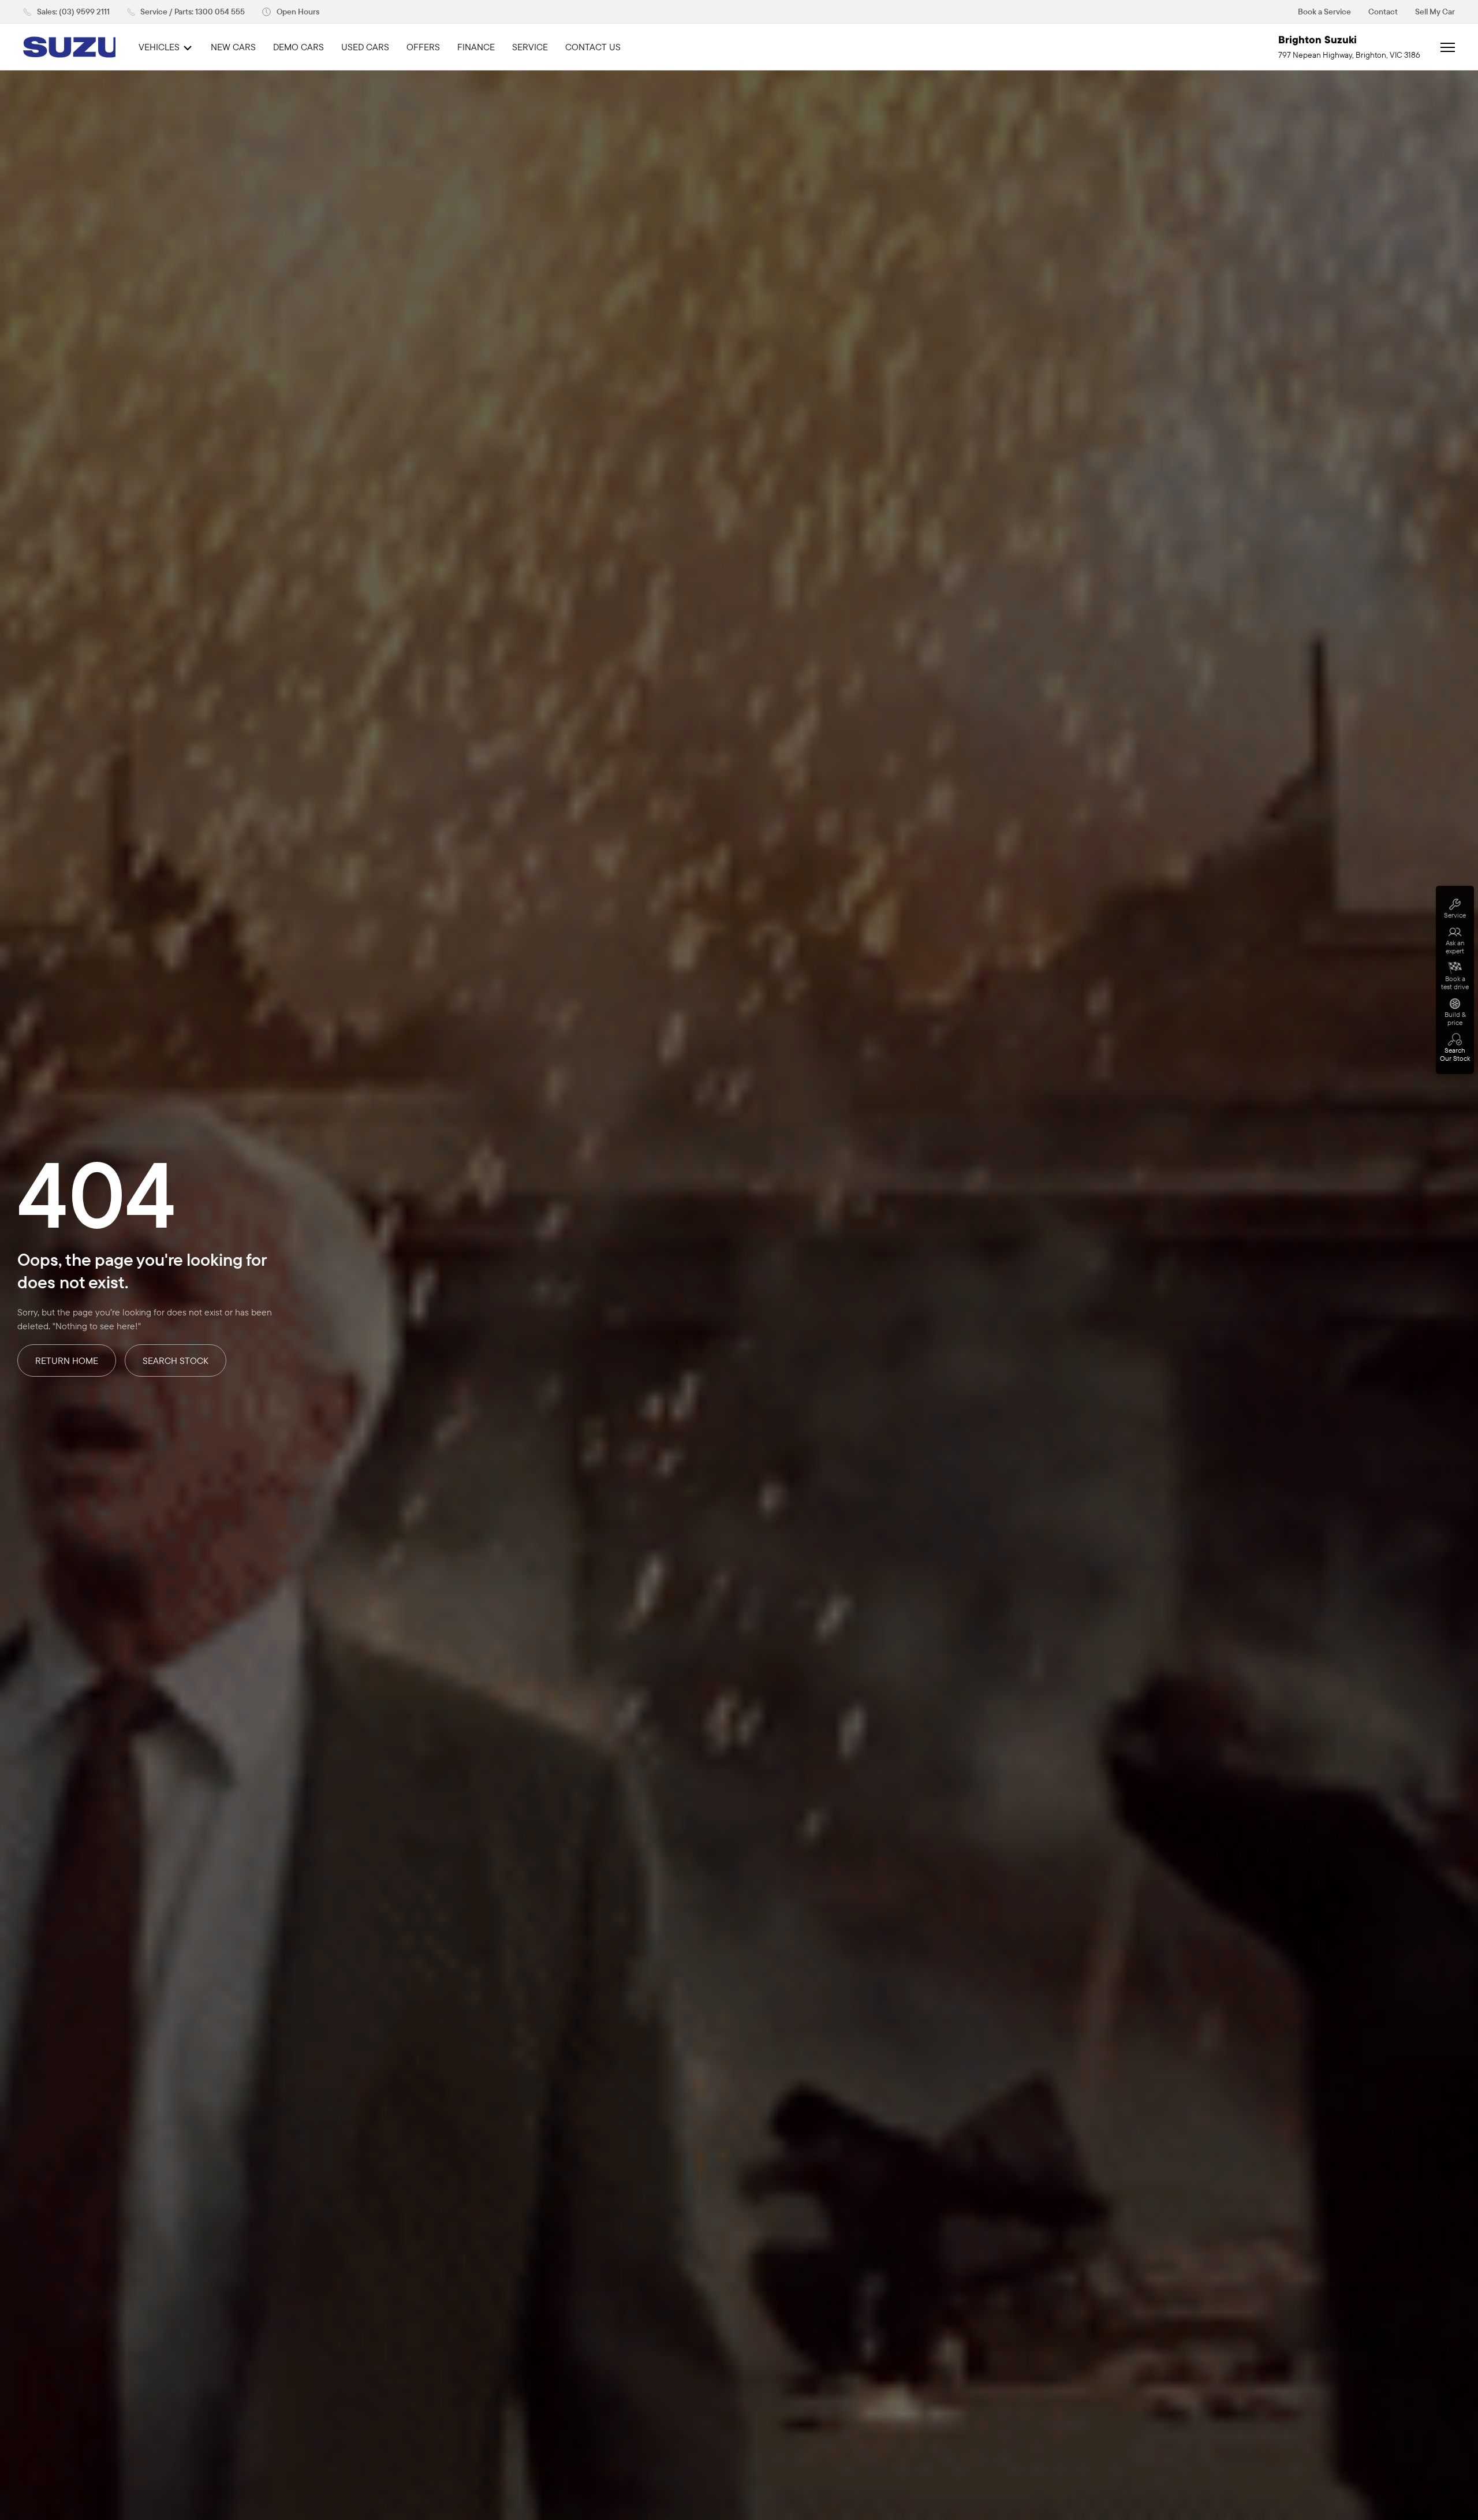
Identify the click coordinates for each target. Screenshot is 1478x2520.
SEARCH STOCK (176, 1360)
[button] (291, 12)
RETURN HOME (67, 1360)
